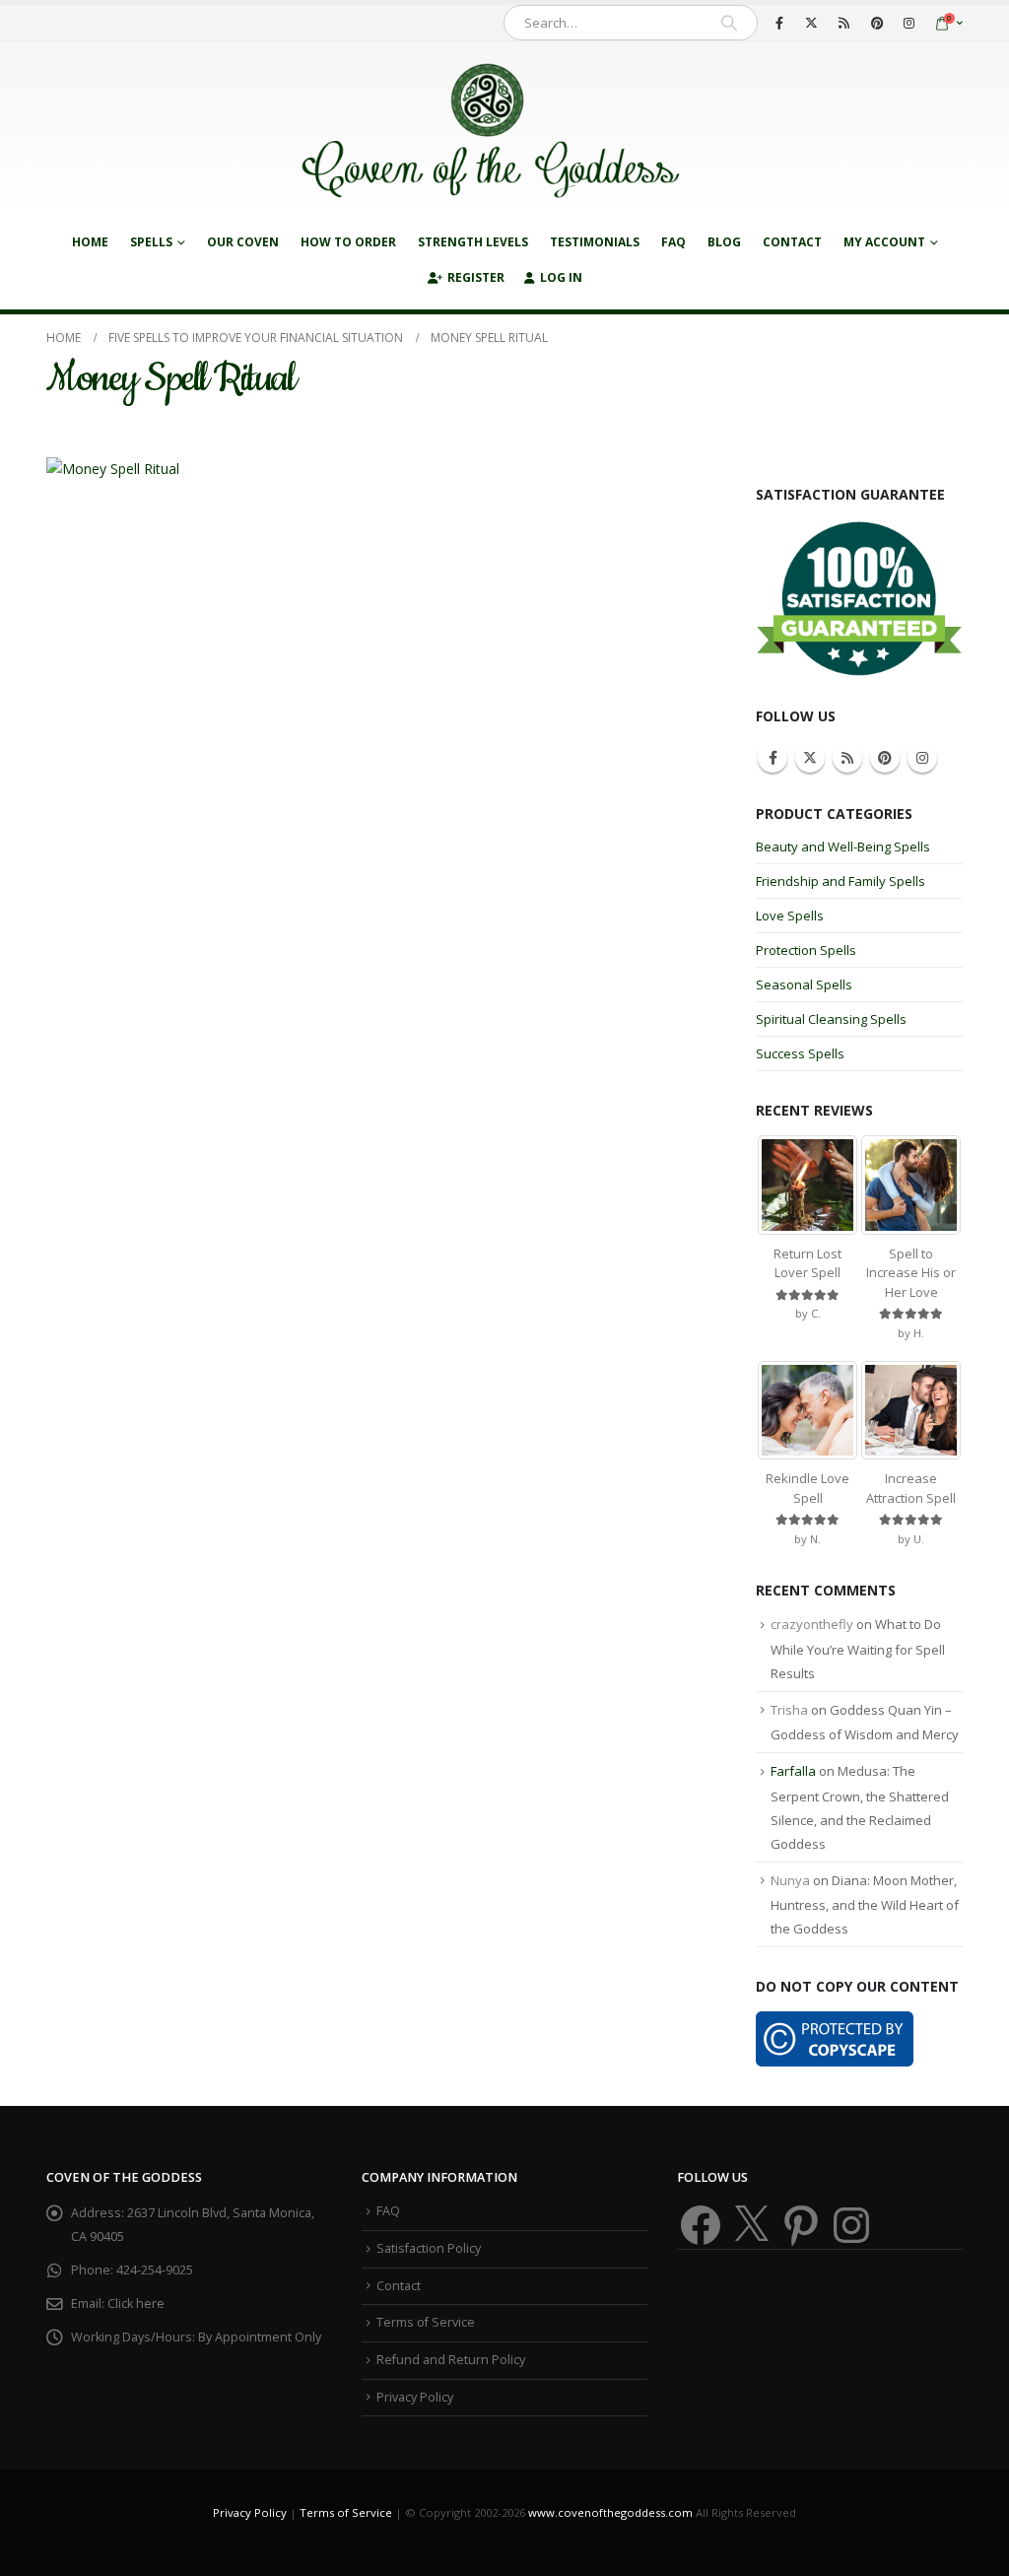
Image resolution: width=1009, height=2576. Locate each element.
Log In (561, 277)
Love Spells (790, 915)
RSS (847, 758)
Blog (724, 242)
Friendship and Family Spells (841, 881)
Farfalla (793, 1771)
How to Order (348, 242)
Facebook (773, 758)
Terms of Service (426, 2322)
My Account (884, 242)
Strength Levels (473, 242)
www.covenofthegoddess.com (610, 2512)
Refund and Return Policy (451, 2360)
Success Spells (800, 1053)
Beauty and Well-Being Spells (843, 847)
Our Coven (243, 242)
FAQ (673, 242)
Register (476, 277)
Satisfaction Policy (429, 2248)
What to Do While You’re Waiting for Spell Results (858, 1649)
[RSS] (844, 23)
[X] (812, 23)
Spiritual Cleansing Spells (831, 1019)
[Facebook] (779, 23)
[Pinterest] (877, 23)
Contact (792, 242)
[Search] (729, 23)
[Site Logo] (490, 133)
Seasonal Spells (804, 984)
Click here (136, 2304)
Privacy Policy (415, 2397)
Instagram (922, 758)
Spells (151, 242)
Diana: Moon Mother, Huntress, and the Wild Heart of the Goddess (865, 1905)
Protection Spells (806, 950)
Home (90, 242)
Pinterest (885, 758)
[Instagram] (909, 23)
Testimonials (595, 242)
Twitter (810, 758)
